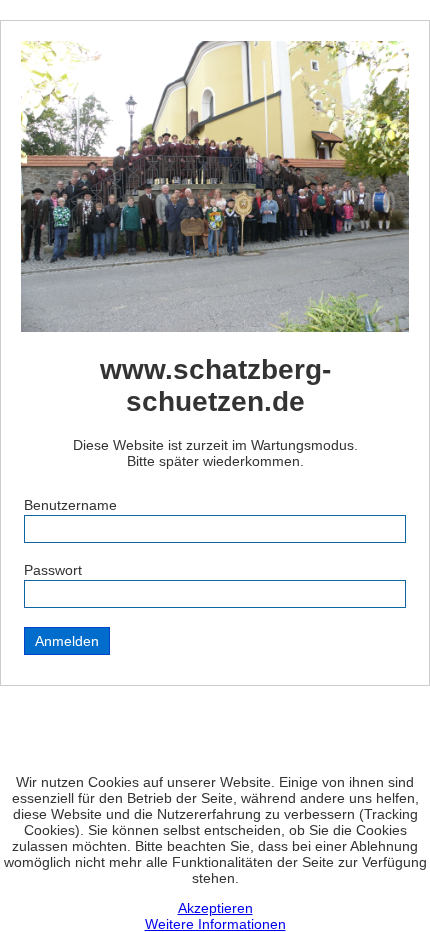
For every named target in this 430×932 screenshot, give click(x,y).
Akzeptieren (215, 908)
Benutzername (70, 505)
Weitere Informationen (215, 924)
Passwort (53, 570)
